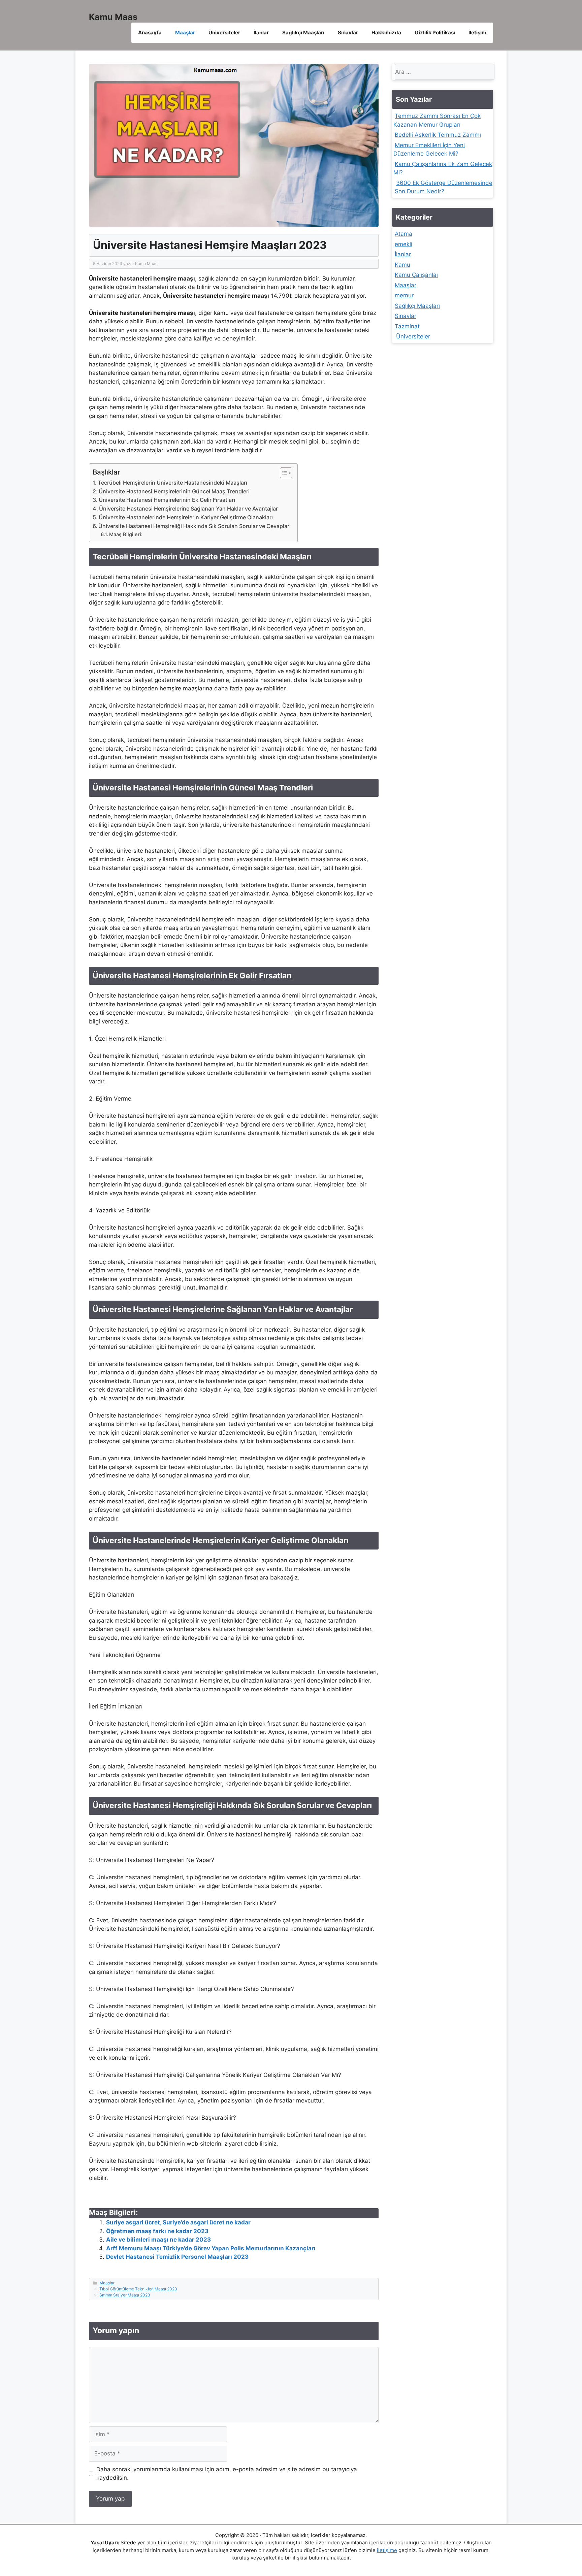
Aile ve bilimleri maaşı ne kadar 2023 (158, 2240)
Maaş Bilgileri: (126, 534)
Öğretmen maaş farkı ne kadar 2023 (157, 2231)
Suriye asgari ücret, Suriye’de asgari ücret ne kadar (178, 2222)
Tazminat (407, 326)
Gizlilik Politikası (435, 32)
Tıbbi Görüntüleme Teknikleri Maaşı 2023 (138, 2289)
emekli (403, 244)
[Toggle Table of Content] (283, 473)
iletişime (387, 2550)
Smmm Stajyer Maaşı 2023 (125, 2295)
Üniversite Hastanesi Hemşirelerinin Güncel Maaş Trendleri (174, 491)
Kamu (402, 264)
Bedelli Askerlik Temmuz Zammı (438, 135)
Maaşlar (185, 32)
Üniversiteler (224, 32)
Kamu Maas (113, 17)
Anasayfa (150, 32)
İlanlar (261, 32)
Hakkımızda (386, 32)
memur (404, 295)
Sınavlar (348, 32)
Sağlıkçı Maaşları (303, 32)
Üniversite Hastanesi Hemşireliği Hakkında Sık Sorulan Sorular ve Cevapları (195, 526)
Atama (403, 234)
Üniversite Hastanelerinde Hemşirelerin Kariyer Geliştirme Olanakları (186, 517)
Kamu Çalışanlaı (416, 275)
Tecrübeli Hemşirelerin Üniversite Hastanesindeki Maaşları (172, 483)
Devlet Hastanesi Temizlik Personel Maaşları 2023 (177, 2257)
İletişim (477, 32)
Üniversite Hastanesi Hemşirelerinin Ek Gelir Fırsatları (167, 500)
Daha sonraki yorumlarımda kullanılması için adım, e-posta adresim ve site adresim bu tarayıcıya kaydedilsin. (227, 2474)
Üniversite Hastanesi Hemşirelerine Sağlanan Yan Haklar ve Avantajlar (188, 509)
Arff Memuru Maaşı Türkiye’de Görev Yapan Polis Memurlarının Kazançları (211, 2248)
